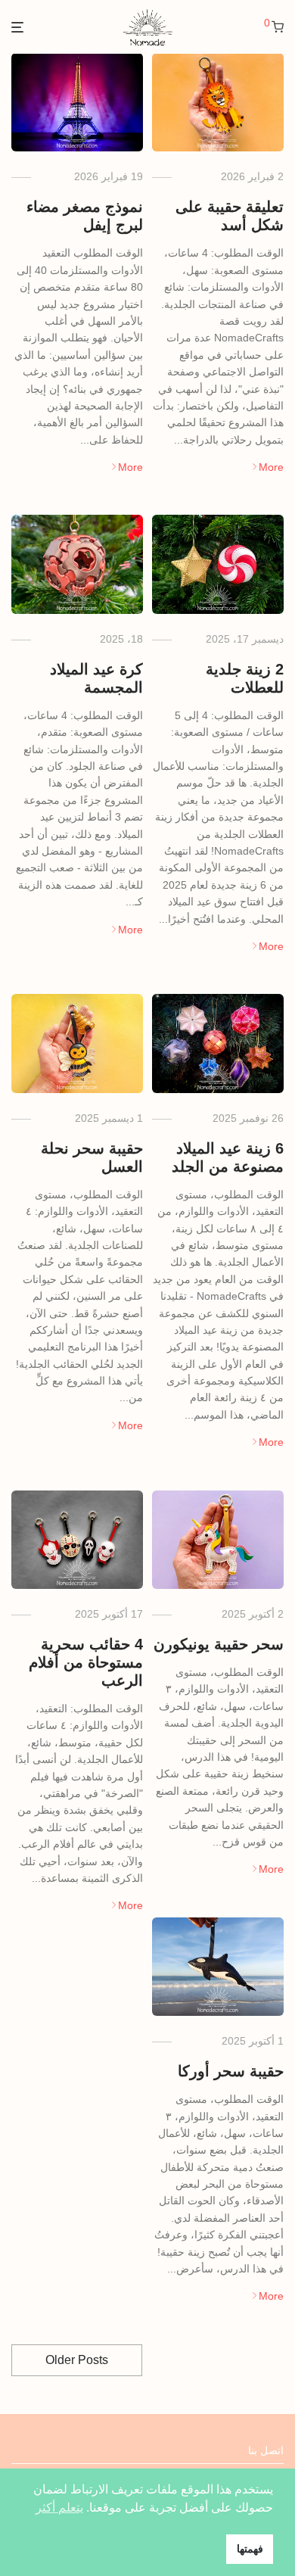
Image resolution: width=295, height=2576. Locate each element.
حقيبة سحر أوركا (231, 2071)
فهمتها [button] (250, 2549)
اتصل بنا (266, 2450)
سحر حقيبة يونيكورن (219, 1644)
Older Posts (77, 2360)
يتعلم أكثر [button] (59, 2507)
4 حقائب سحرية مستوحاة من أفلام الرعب (86, 1662)
